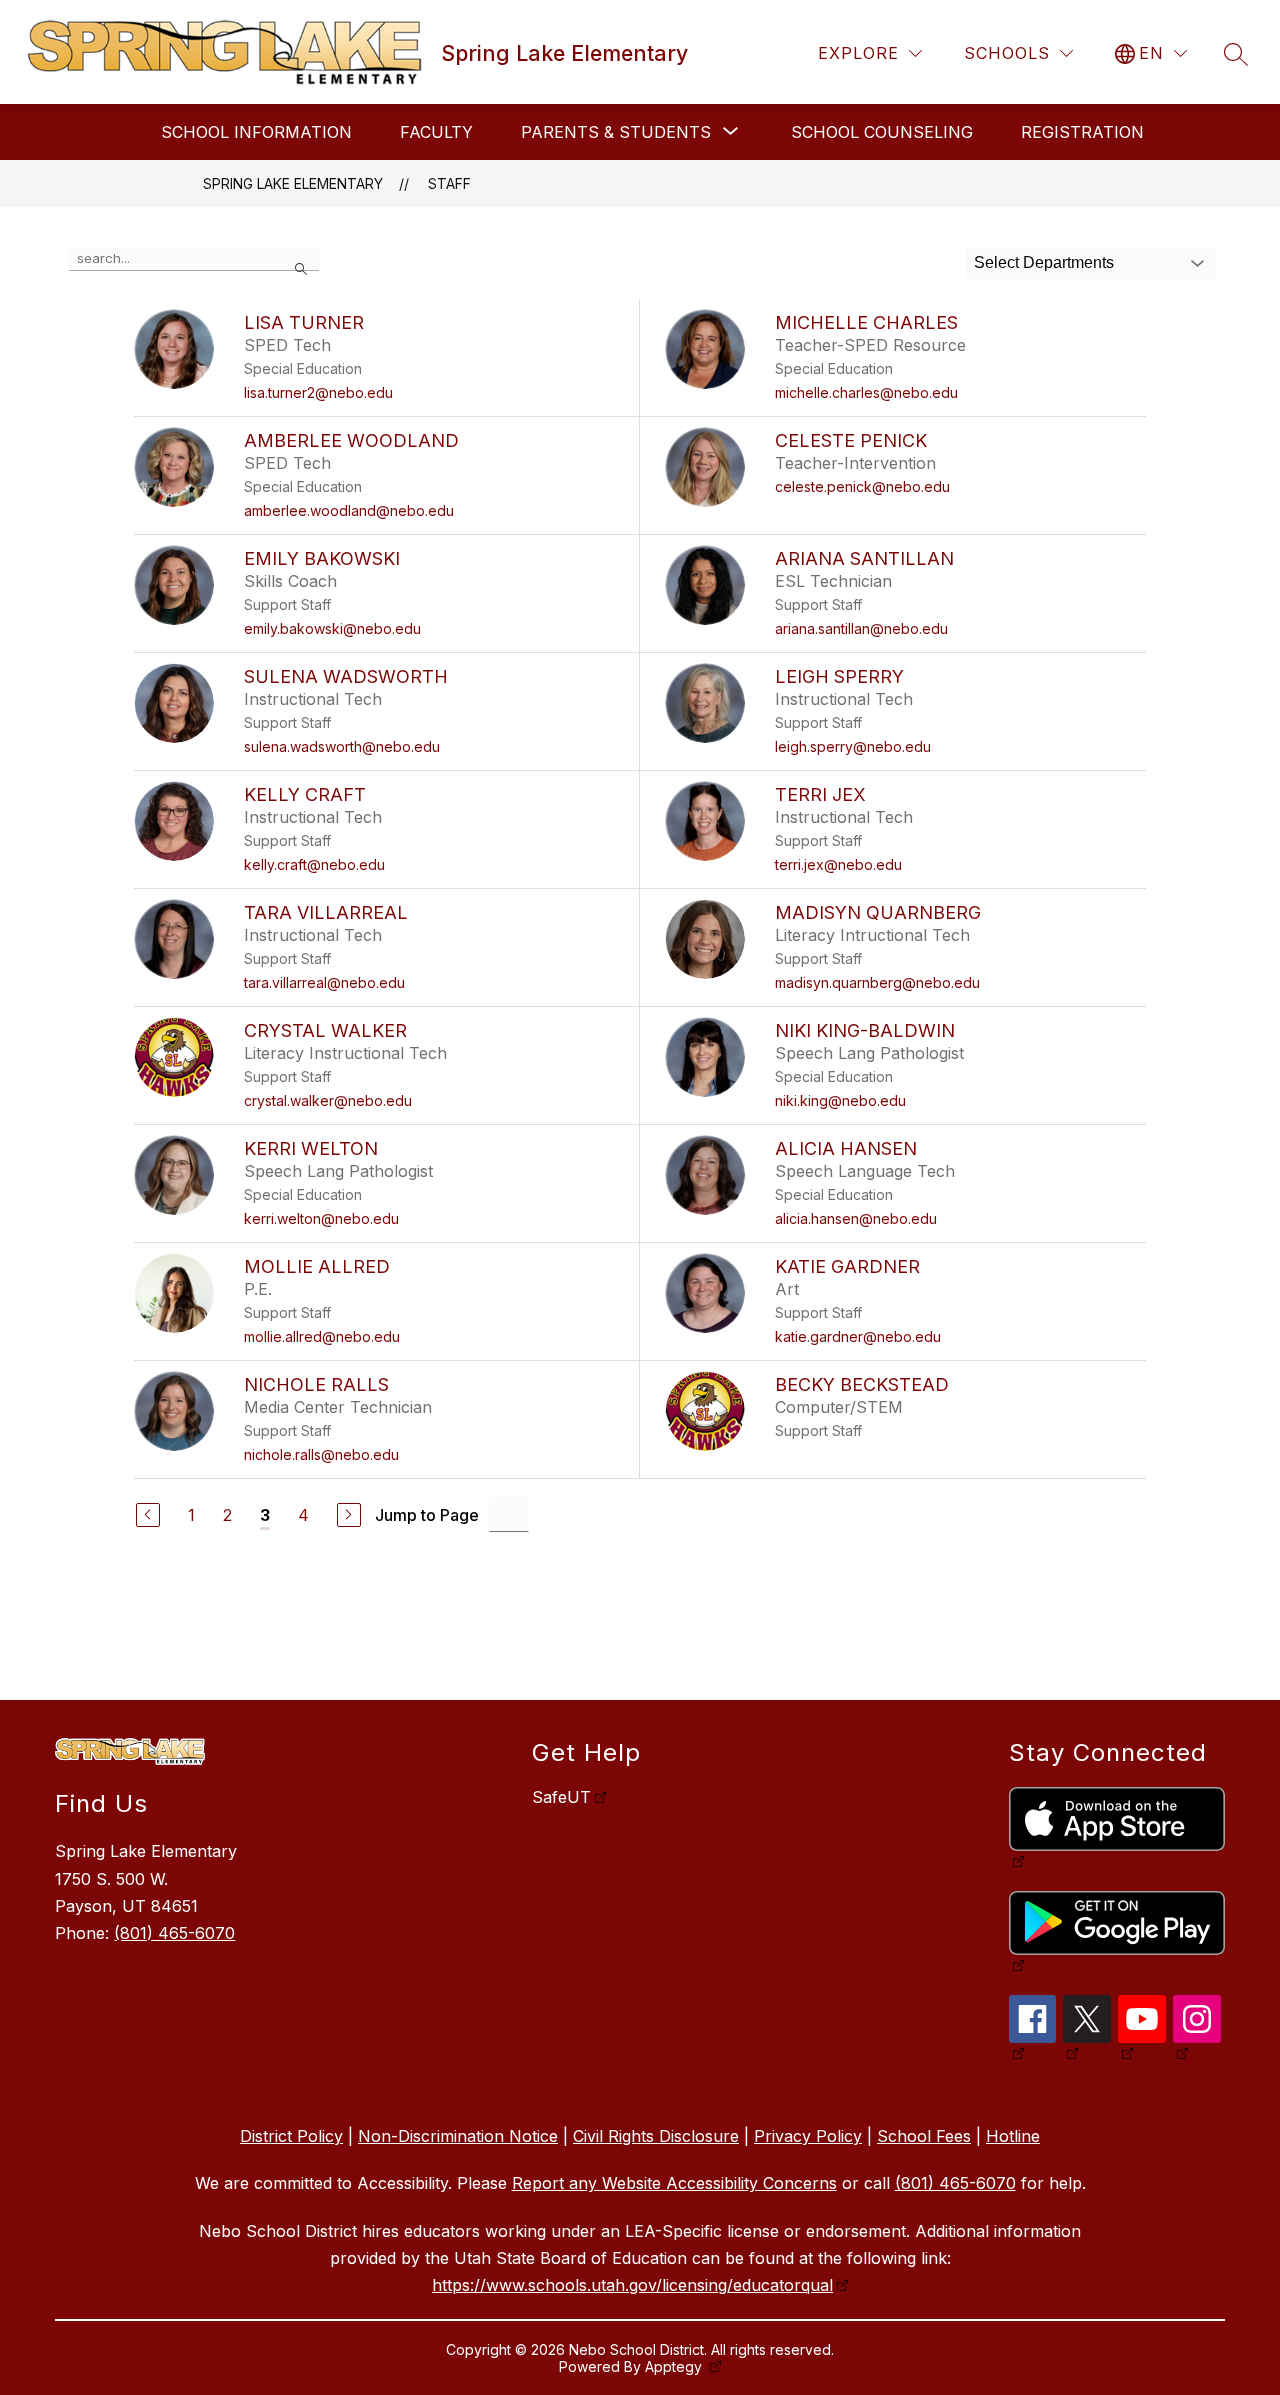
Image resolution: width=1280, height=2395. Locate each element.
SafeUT (561, 1797)
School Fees (924, 2136)
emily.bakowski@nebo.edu (332, 628)
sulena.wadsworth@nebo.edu (342, 746)
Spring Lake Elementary (293, 183)
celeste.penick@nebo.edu (862, 486)
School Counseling (882, 132)
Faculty (436, 132)
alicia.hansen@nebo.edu (856, 1218)
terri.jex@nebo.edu (838, 864)
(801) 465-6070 (174, 1933)
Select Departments (1044, 262)
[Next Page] (349, 1515)
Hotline (1013, 2136)
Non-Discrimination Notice (458, 2136)
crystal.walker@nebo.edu (328, 1100)
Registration (1082, 132)
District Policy (291, 2136)
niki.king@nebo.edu (840, 1100)
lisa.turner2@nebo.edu (318, 392)
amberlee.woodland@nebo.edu (349, 510)
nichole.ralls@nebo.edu (321, 1454)
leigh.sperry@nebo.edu (853, 746)
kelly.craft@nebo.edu (314, 864)
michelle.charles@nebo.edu (866, 392)
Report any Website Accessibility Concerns (674, 2183)
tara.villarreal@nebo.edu (324, 982)
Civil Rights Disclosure (656, 2136)
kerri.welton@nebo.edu (321, 1218)
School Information (256, 132)
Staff (449, 183)
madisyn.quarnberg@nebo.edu (877, 982)
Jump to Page (427, 1515)
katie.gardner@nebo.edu (858, 1336)
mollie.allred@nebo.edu (322, 1336)
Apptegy (675, 2366)
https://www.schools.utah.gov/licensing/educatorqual (632, 2285)
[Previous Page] (148, 1515)
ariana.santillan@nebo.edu (861, 628)
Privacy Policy (808, 2136)
